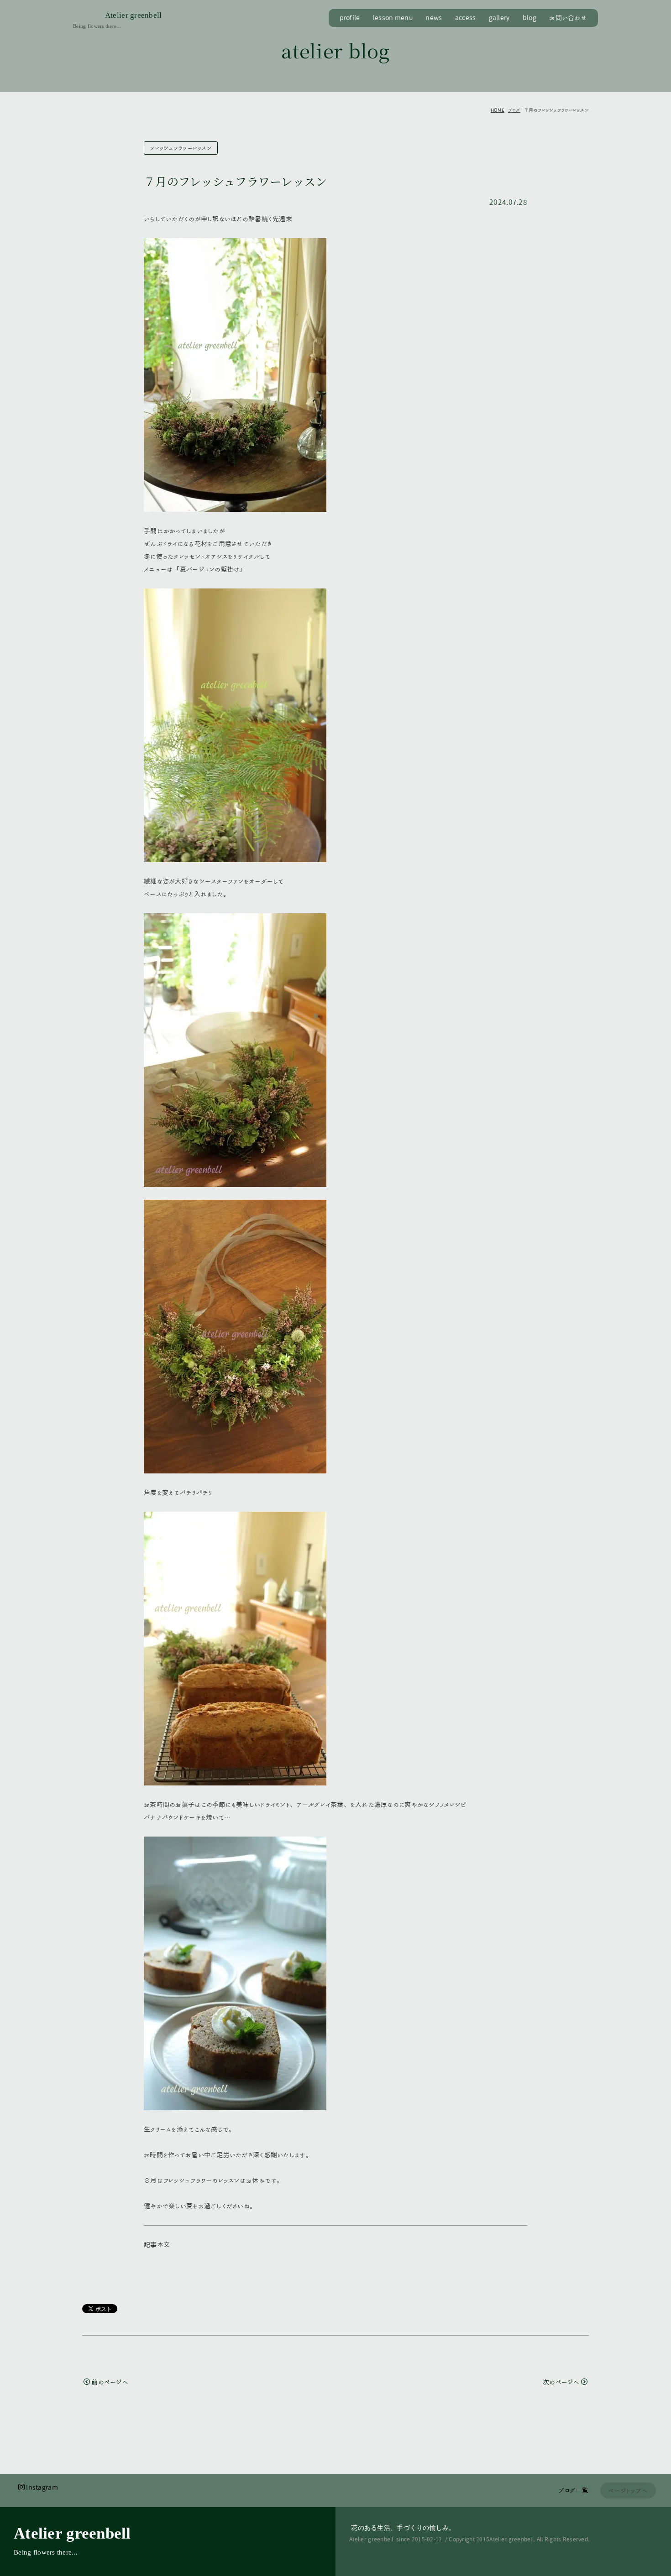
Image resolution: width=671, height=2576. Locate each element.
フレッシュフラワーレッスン (181, 148)
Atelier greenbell (134, 15)
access (466, 18)
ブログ (514, 110)
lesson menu (393, 18)
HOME (498, 110)
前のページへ (110, 2382)
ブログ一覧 (573, 2490)
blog (529, 18)
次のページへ (561, 2382)
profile (350, 18)
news (434, 18)
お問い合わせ (568, 18)
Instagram (42, 2488)
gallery (499, 18)
